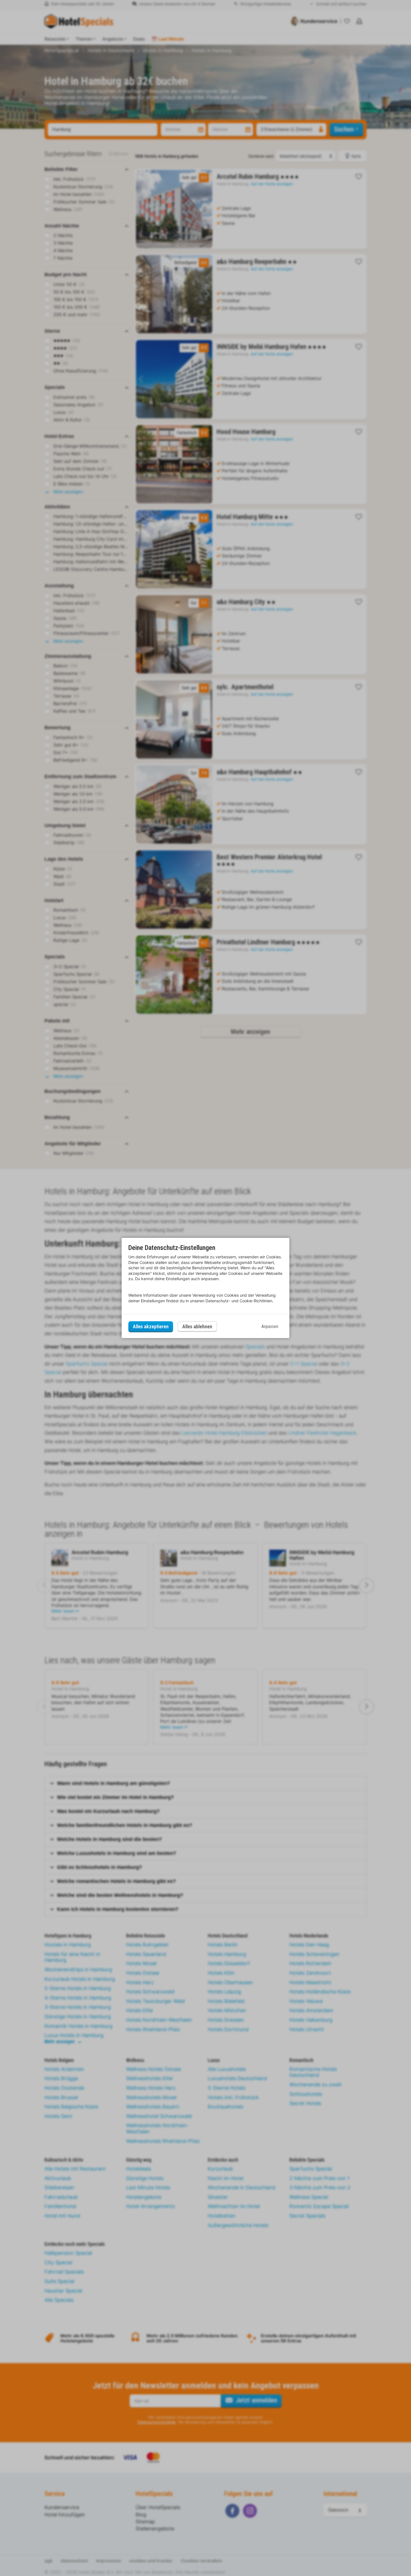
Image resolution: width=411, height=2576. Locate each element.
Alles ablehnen (197, 1326)
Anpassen (270, 1326)
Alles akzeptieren (151, 1326)
